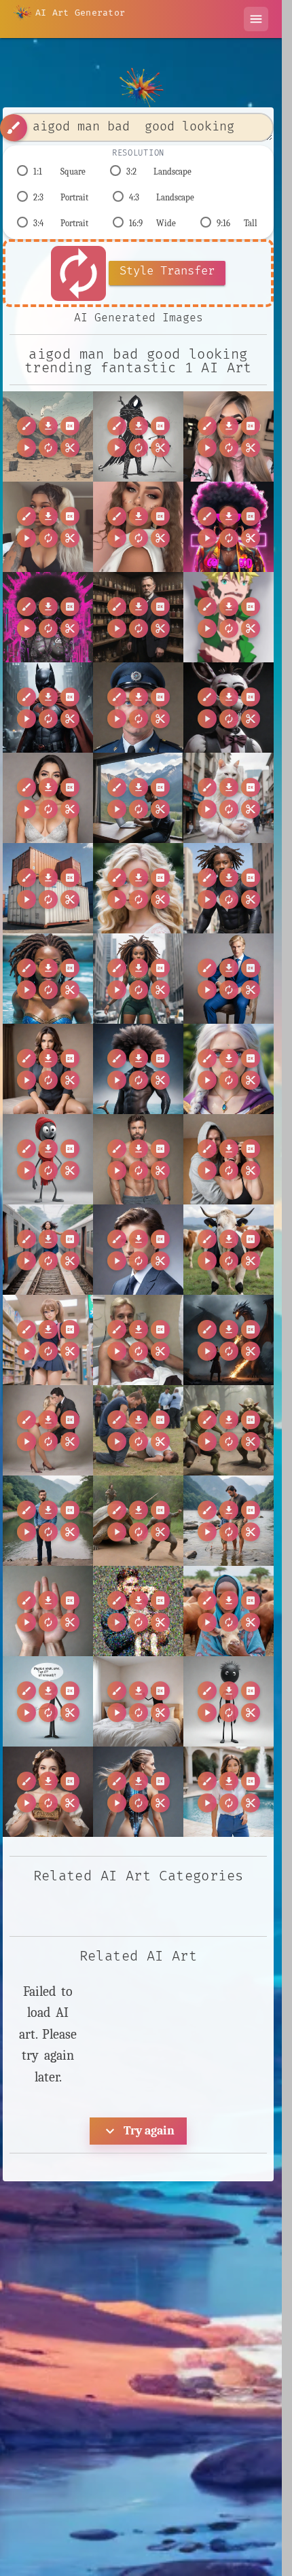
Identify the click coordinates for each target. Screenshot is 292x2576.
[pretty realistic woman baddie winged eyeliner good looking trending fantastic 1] (138, 527)
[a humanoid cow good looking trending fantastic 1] (229, 1250)
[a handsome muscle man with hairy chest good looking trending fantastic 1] (138, 1159)
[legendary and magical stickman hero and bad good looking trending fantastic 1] (138, 436)
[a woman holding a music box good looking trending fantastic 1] (48, 1792)
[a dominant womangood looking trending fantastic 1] (48, 1069)
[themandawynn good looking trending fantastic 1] (48, 798)
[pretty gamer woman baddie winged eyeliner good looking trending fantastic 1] (229, 436)
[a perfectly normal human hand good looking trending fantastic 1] (48, 1611)
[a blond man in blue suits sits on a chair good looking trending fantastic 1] (229, 979)
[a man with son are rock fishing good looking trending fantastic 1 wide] (229, 1521)
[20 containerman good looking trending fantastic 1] (48, 888)
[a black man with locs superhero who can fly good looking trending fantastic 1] (229, 888)
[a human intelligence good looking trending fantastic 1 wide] (138, 1250)
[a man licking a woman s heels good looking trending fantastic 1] (48, 1430)
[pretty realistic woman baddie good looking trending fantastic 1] (48, 527)
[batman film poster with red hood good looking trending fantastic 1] (48, 708)
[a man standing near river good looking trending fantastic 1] (48, 1521)
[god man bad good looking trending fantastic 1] (48, 436)
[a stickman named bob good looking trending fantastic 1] (229, 1701)
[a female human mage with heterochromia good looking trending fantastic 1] (229, 1069)
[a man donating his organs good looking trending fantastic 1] (138, 1340)
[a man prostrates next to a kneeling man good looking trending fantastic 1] (138, 1430)
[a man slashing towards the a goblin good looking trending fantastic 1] (229, 1430)
